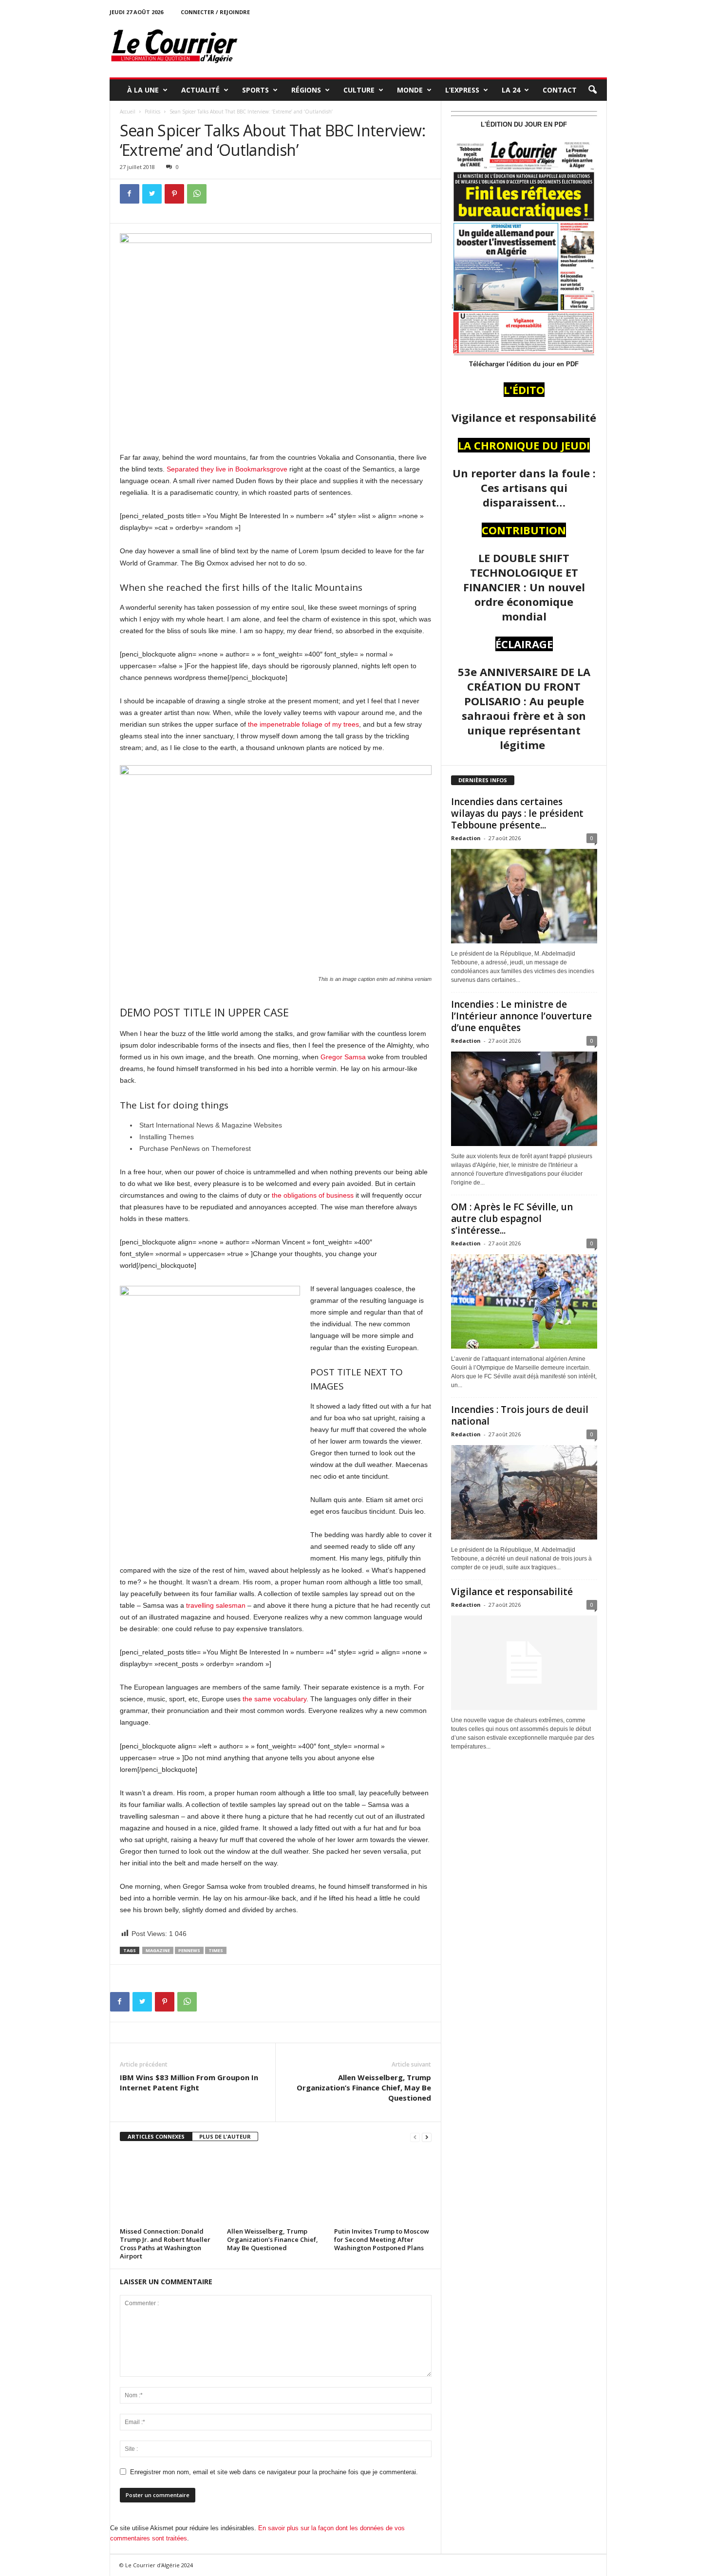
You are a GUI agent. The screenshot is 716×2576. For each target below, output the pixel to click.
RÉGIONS (306, 90)
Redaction (466, 838)
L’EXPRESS (462, 90)
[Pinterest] (174, 194)
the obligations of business (313, 1195)
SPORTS (255, 90)
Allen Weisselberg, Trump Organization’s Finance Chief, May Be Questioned (364, 2087)
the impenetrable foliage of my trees (302, 724)
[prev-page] (415, 2137)
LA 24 (511, 90)
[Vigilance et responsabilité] (524, 1663)
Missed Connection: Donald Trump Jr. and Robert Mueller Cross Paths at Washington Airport (165, 2244)
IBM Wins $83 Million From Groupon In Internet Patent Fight (189, 2082)
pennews (189, 1950)
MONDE (410, 90)
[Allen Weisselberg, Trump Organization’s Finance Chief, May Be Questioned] (276, 2188)
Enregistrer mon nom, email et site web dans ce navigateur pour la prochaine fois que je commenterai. (274, 2472)
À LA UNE (143, 90)
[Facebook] (130, 194)
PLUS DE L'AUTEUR (225, 2136)
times (216, 1950)
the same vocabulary (274, 1699)
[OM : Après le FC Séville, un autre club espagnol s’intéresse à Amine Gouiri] (524, 1301)
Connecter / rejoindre (215, 12)
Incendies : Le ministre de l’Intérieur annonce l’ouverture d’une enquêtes (521, 1016)
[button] (592, 90)
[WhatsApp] (197, 194)
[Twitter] (152, 194)
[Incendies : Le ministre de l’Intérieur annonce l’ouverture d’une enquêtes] (524, 1099)
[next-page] (427, 2137)
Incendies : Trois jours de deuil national (520, 1415)
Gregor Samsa (343, 1057)
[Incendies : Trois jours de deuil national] (524, 1492)
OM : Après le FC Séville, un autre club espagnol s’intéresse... (512, 1219)
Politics (152, 112)
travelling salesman (216, 1605)
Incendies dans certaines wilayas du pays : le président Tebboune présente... (517, 813)
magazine (158, 1950)
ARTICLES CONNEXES (156, 2136)
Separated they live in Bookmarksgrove (227, 469)
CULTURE (359, 90)
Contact (560, 90)
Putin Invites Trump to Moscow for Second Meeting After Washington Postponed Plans (382, 2239)
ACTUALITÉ (200, 90)
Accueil (128, 112)
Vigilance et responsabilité (512, 1592)
